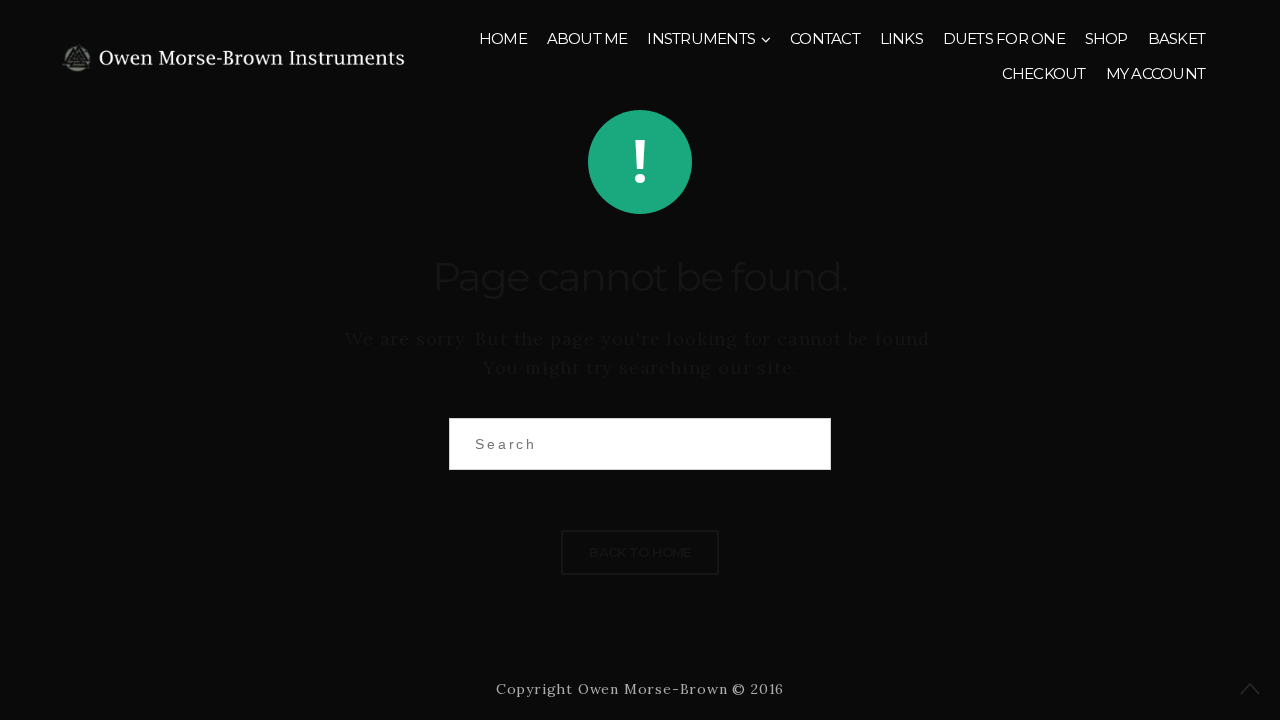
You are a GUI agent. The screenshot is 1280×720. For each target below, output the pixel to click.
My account (1156, 73)
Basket (1177, 38)
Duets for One (1004, 38)
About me (587, 38)
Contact (825, 38)
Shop (1106, 38)
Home (503, 38)
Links (901, 38)
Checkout (1044, 73)
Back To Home (639, 552)
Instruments (701, 38)
